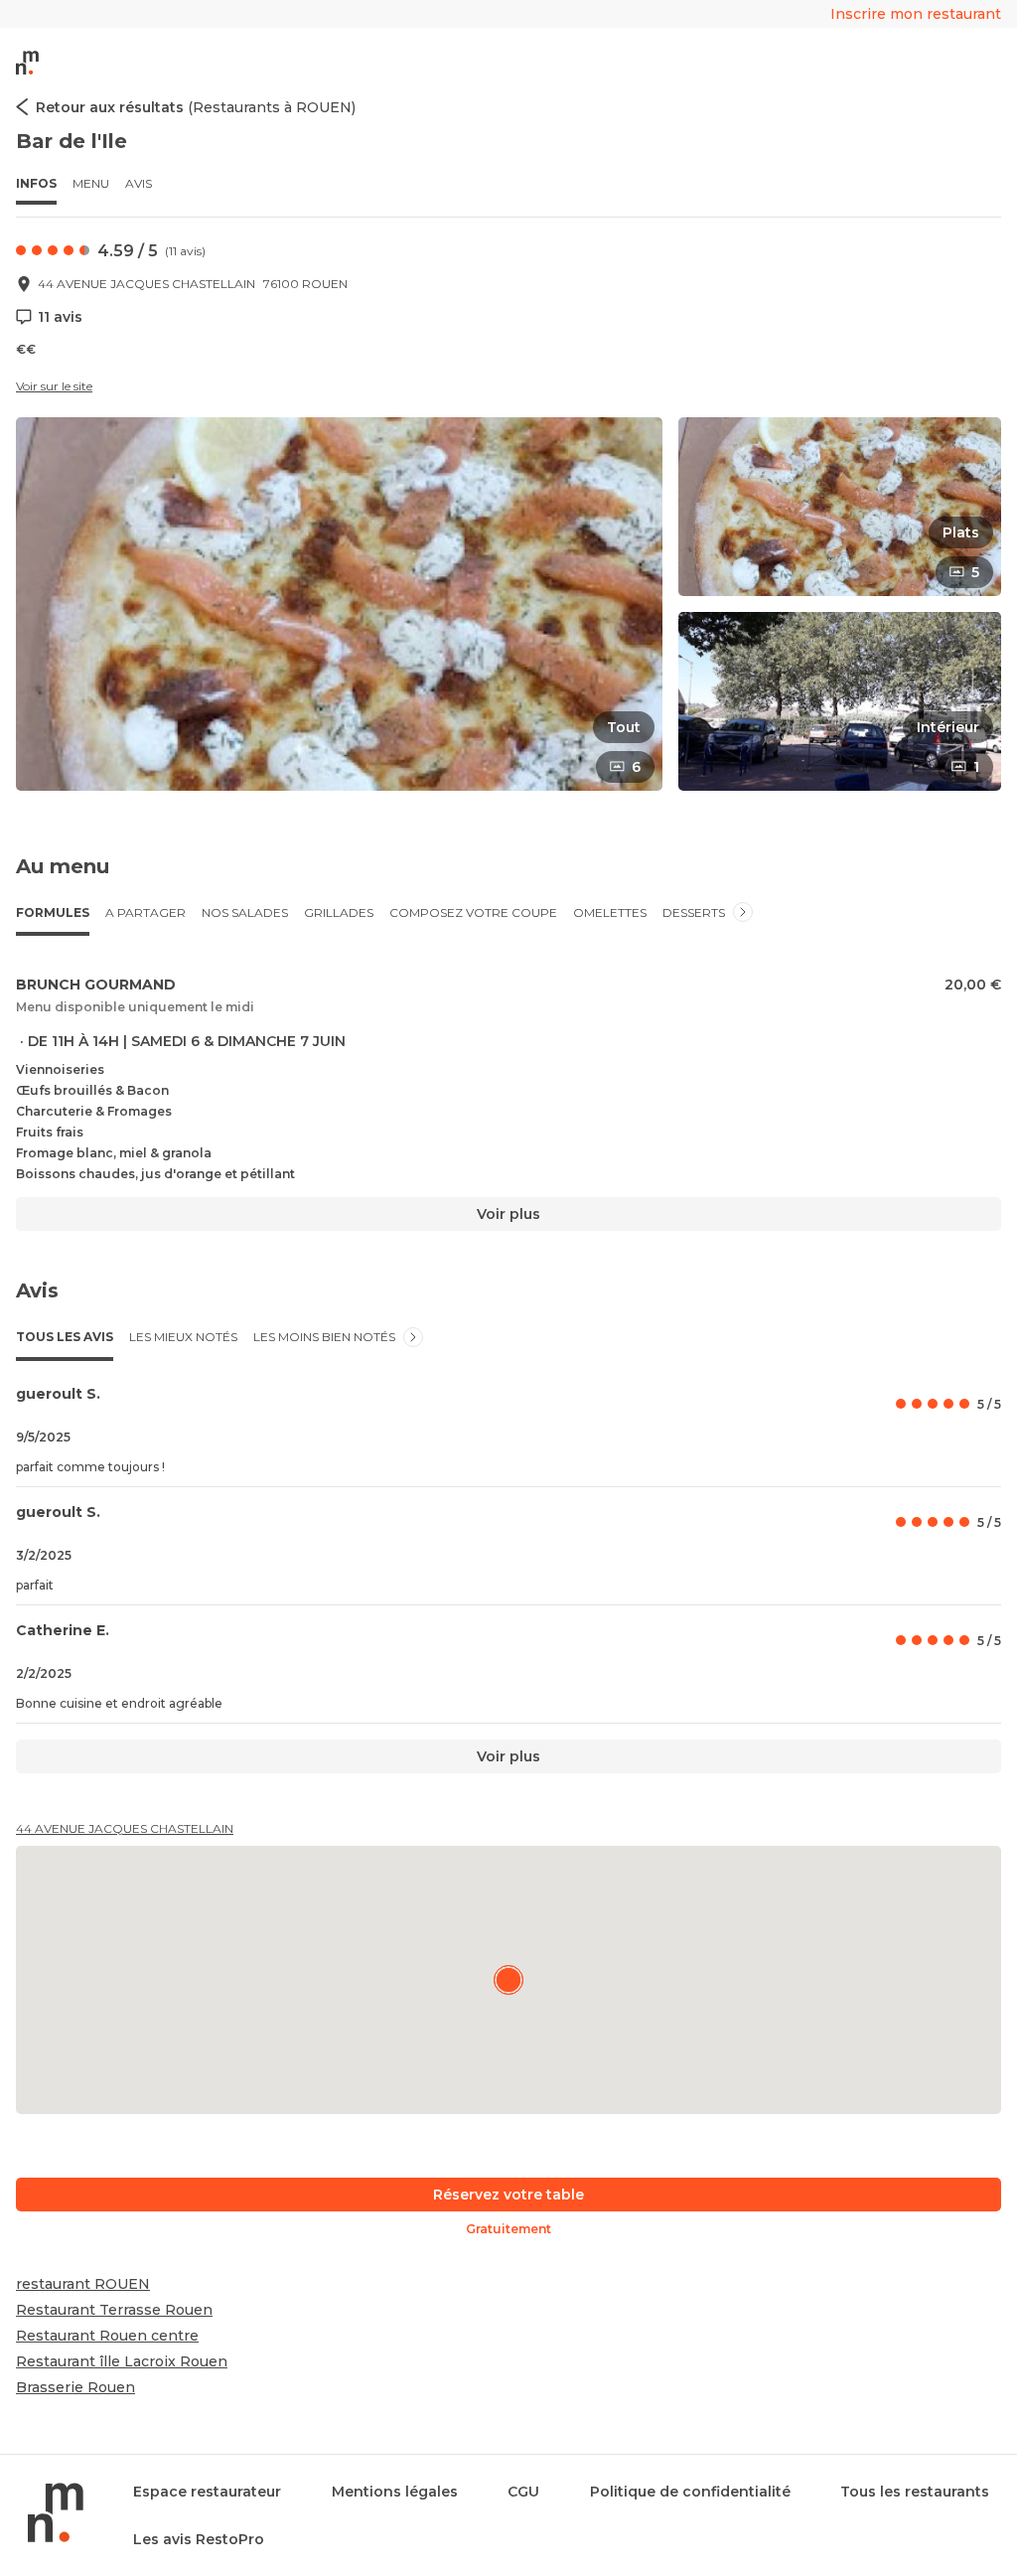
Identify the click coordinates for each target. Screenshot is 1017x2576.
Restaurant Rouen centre (107, 2336)
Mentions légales (395, 2492)
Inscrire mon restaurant (916, 14)
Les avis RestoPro (199, 2539)
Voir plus (508, 1214)
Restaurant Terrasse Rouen (114, 2310)
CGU (523, 2492)
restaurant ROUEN (83, 2284)
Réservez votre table (508, 2195)
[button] (339, 604)
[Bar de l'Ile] (508, 1980)
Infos (36, 183)
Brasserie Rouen (75, 2387)
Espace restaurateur (207, 2492)
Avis (139, 183)
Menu (91, 183)
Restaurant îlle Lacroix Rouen (122, 2361)
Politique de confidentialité (690, 2492)
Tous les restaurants (915, 2492)
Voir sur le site (54, 386)
